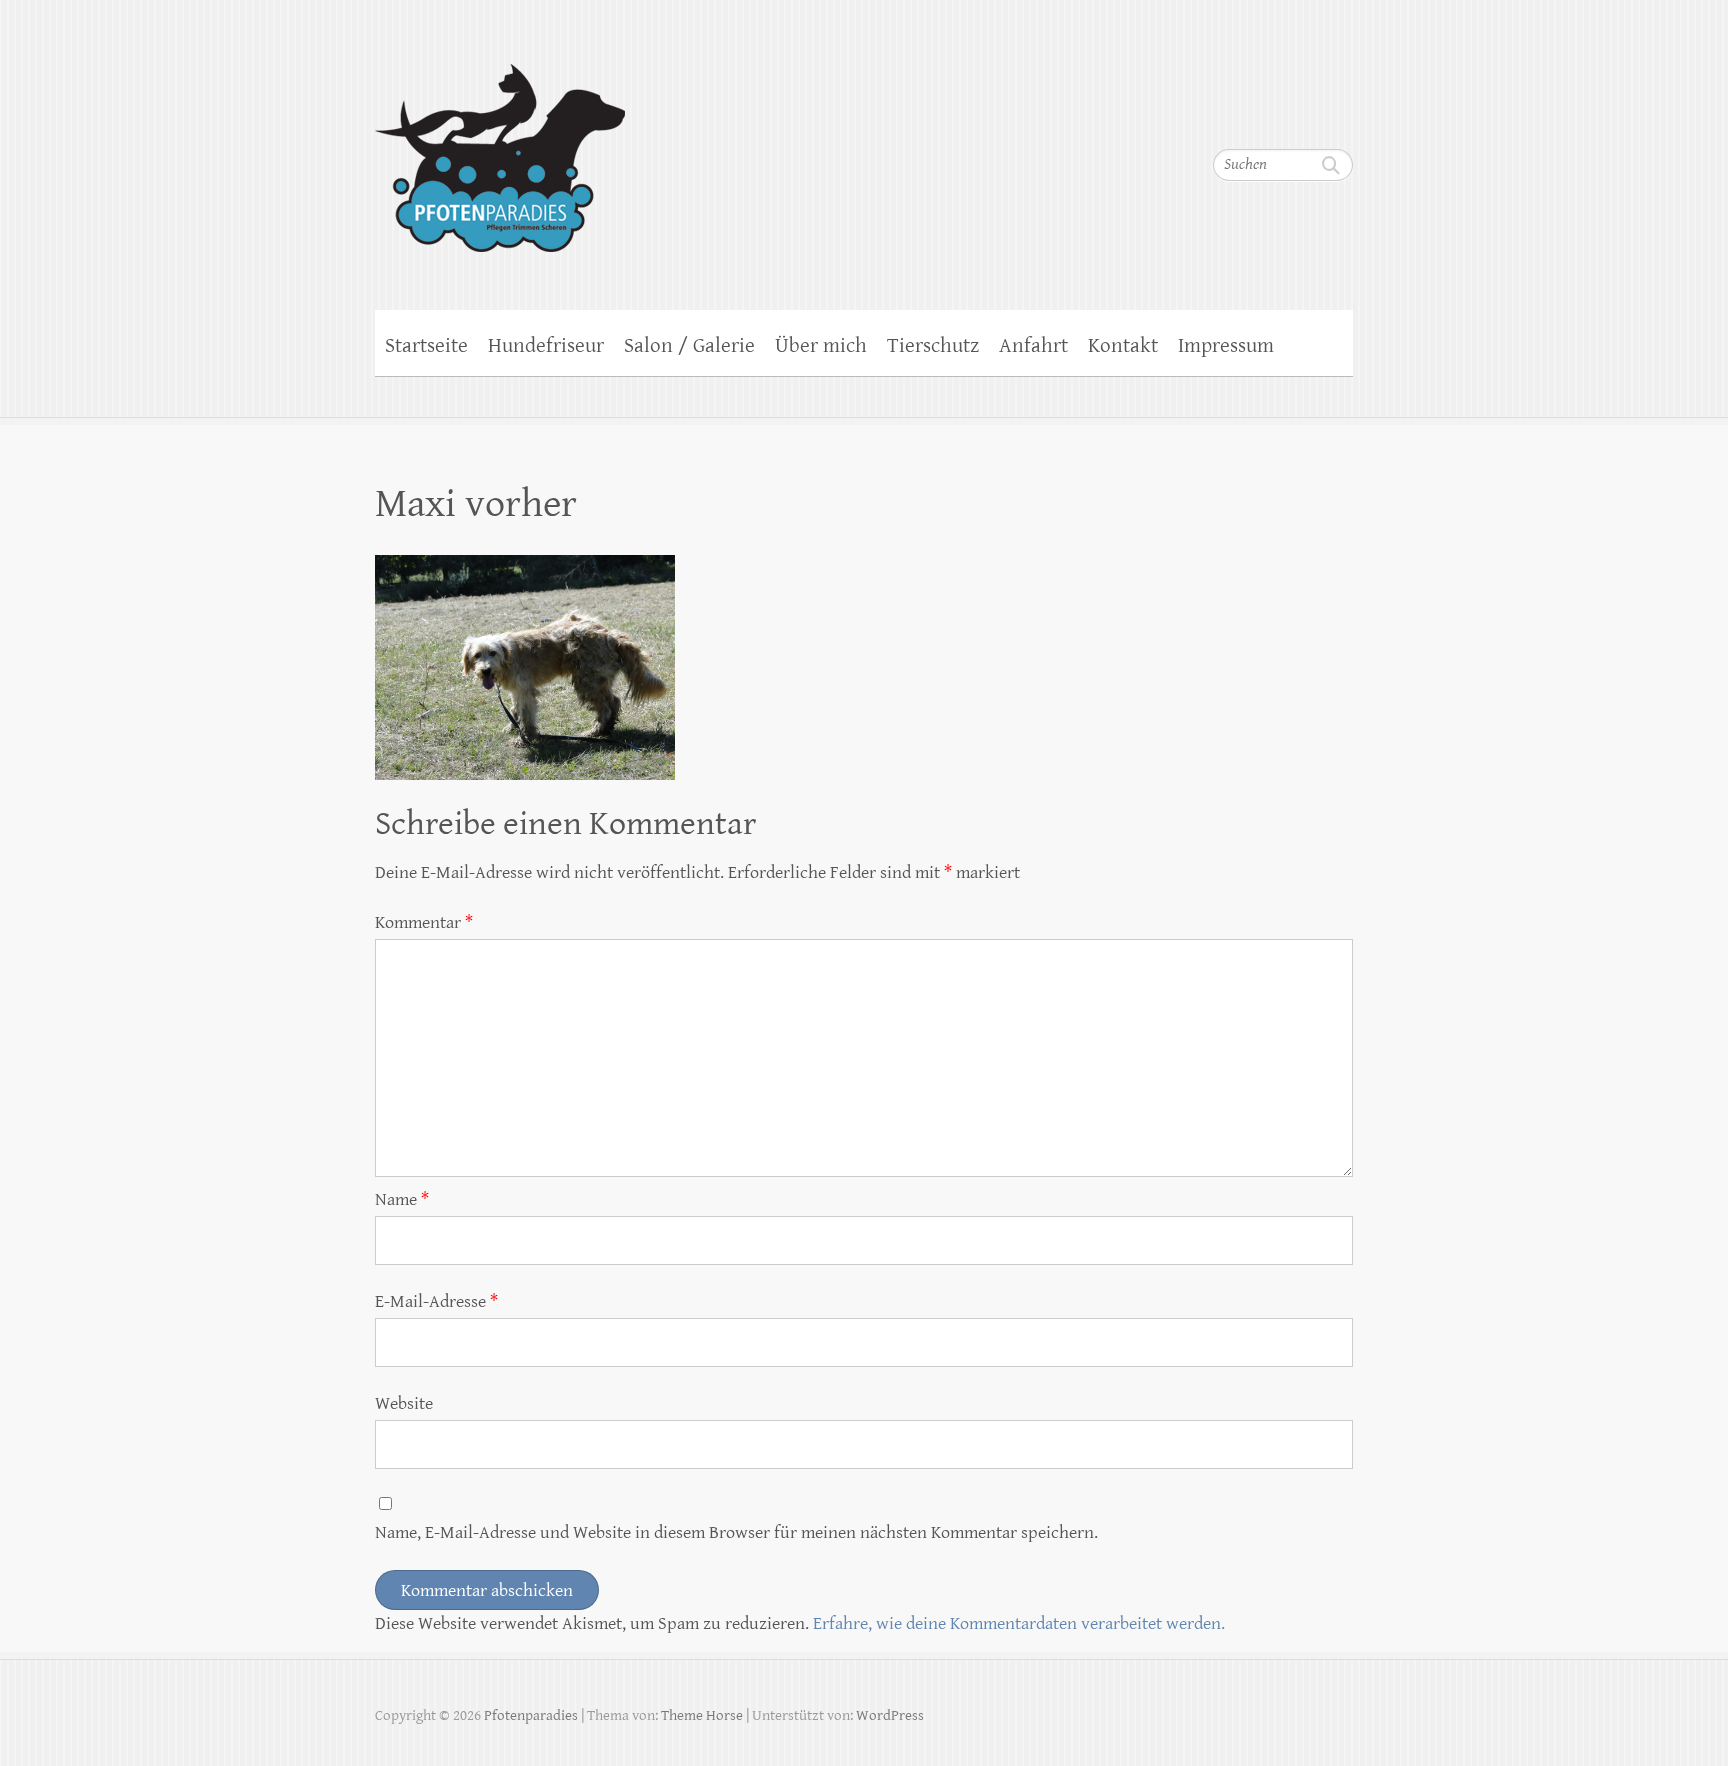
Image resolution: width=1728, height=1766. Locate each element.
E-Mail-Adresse (436, 1301)
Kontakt (1123, 346)
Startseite (426, 346)
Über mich (821, 346)
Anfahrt (1033, 346)
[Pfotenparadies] (500, 145)
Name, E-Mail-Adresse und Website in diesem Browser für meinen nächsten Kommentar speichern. (736, 1532)
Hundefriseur (546, 346)
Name (402, 1199)
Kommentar (424, 922)
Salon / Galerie (689, 346)
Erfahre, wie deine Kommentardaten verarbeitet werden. (1019, 1623)
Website (404, 1403)
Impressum (1226, 346)
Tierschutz (933, 346)
